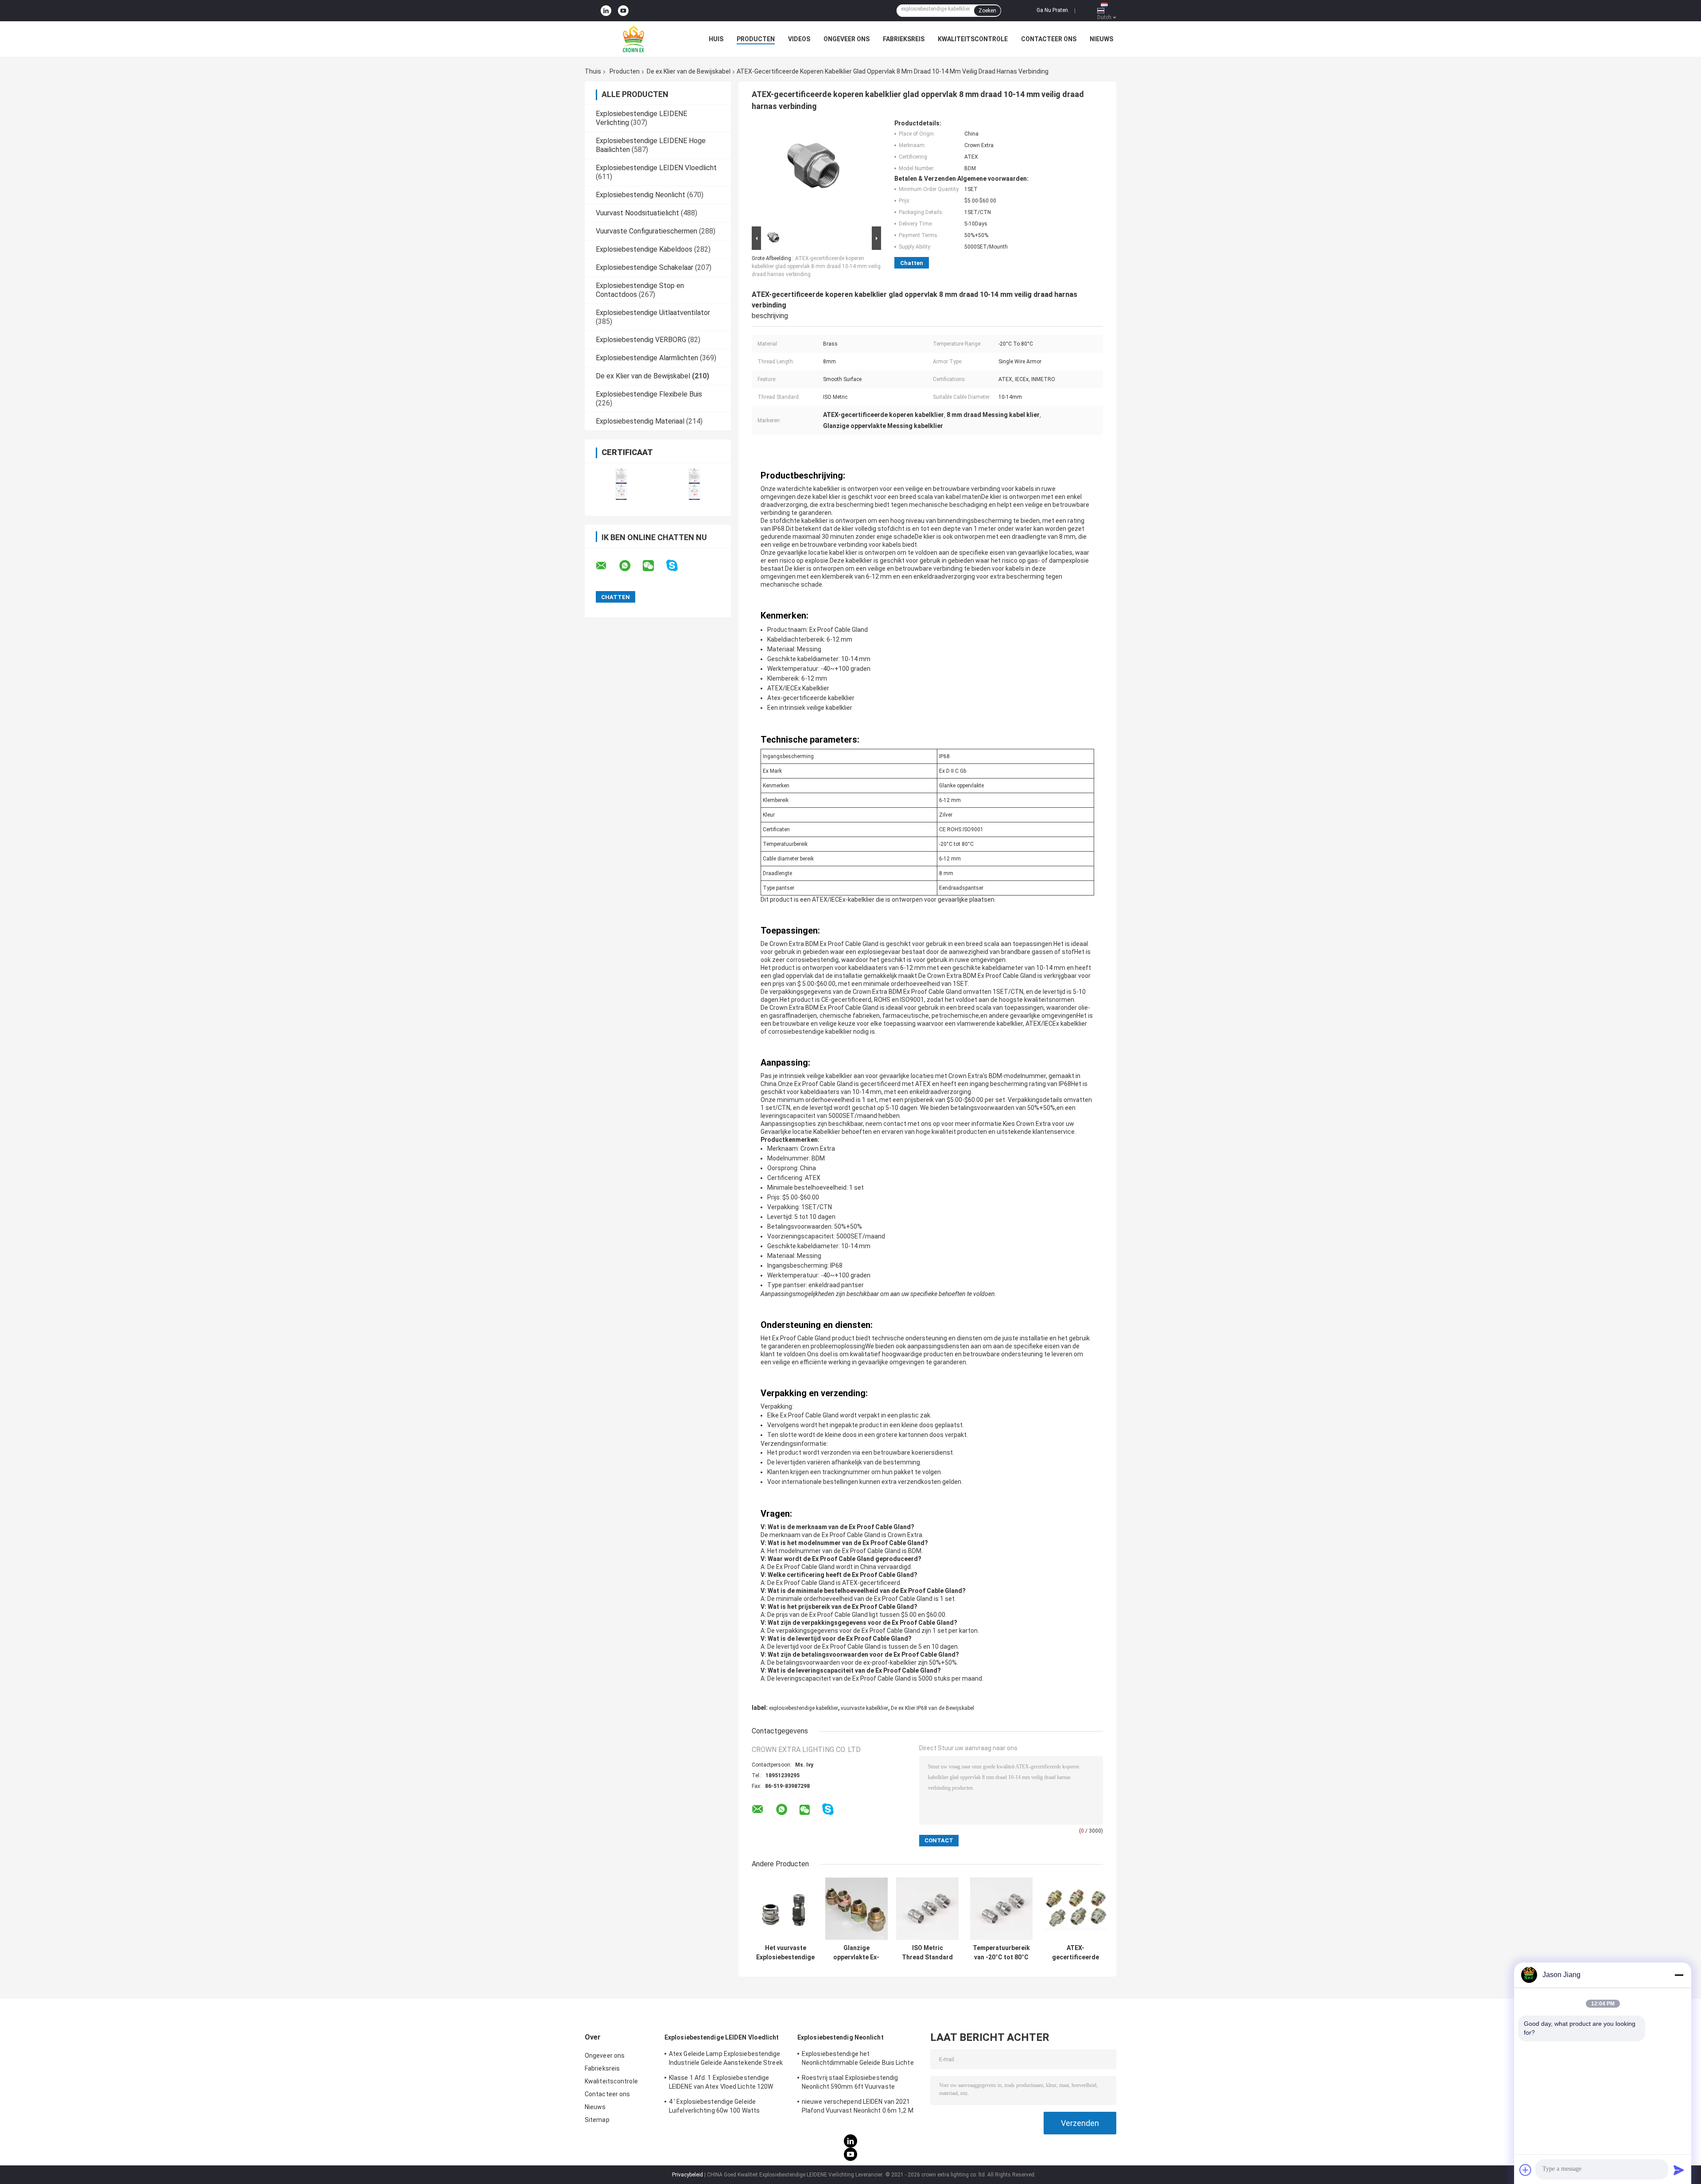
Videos (799, 39)
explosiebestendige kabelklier (804, 1708)
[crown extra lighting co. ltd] (633, 39)
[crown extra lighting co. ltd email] (607, 566)
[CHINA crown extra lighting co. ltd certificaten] (621, 484)
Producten (756, 39)
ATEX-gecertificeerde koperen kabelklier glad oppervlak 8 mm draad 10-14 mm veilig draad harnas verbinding (816, 266)
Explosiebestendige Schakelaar (645, 267)
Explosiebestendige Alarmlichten (647, 358)
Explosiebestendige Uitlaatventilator (653, 313)
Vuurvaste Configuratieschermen (647, 231)
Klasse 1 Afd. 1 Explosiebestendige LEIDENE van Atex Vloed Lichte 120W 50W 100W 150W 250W (721, 2083)
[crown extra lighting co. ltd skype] (678, 566)
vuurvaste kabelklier (864, 1708)
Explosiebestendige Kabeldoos (644, 249)
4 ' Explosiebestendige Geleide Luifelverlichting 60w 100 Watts (714, 2106)
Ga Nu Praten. (1053, 10)
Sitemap (597, 2120)
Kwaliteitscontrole (973, 39)
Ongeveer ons (847, 39)
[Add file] (1526, 2170)
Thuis (593, 71)
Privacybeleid (687, 2175)
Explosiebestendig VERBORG (641, 340)
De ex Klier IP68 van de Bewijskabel (932, 1708)
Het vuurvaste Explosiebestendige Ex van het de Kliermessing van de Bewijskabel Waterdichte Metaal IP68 (785, 1953)
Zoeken (987, 11)
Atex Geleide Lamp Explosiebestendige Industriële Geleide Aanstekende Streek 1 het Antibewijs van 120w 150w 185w (726, 2059)
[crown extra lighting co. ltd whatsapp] (630, 566)
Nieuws (1101, 39)
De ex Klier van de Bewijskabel (689, 71)
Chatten (912, 263)
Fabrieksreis (904, 39)
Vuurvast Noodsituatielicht (637, 213)
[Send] (1679, 2170)
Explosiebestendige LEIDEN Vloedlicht (656, 168)
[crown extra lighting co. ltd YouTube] (623, 11)
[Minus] (1679, 1975)
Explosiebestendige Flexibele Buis (649, 394)
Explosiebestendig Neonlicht (641, 195)
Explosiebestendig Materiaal (640, 421)
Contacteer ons (1049, 39)
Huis (716, 39)
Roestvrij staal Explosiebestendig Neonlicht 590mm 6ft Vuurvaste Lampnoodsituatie (850, 2083)
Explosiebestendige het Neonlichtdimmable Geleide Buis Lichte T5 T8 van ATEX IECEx (858, 2059)
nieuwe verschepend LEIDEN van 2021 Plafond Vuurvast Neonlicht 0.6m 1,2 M (858, 2106)
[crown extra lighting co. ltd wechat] (654, 566)
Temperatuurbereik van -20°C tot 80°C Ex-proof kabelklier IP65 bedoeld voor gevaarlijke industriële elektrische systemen (1001, 1953)
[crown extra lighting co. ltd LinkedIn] (606, 11)
